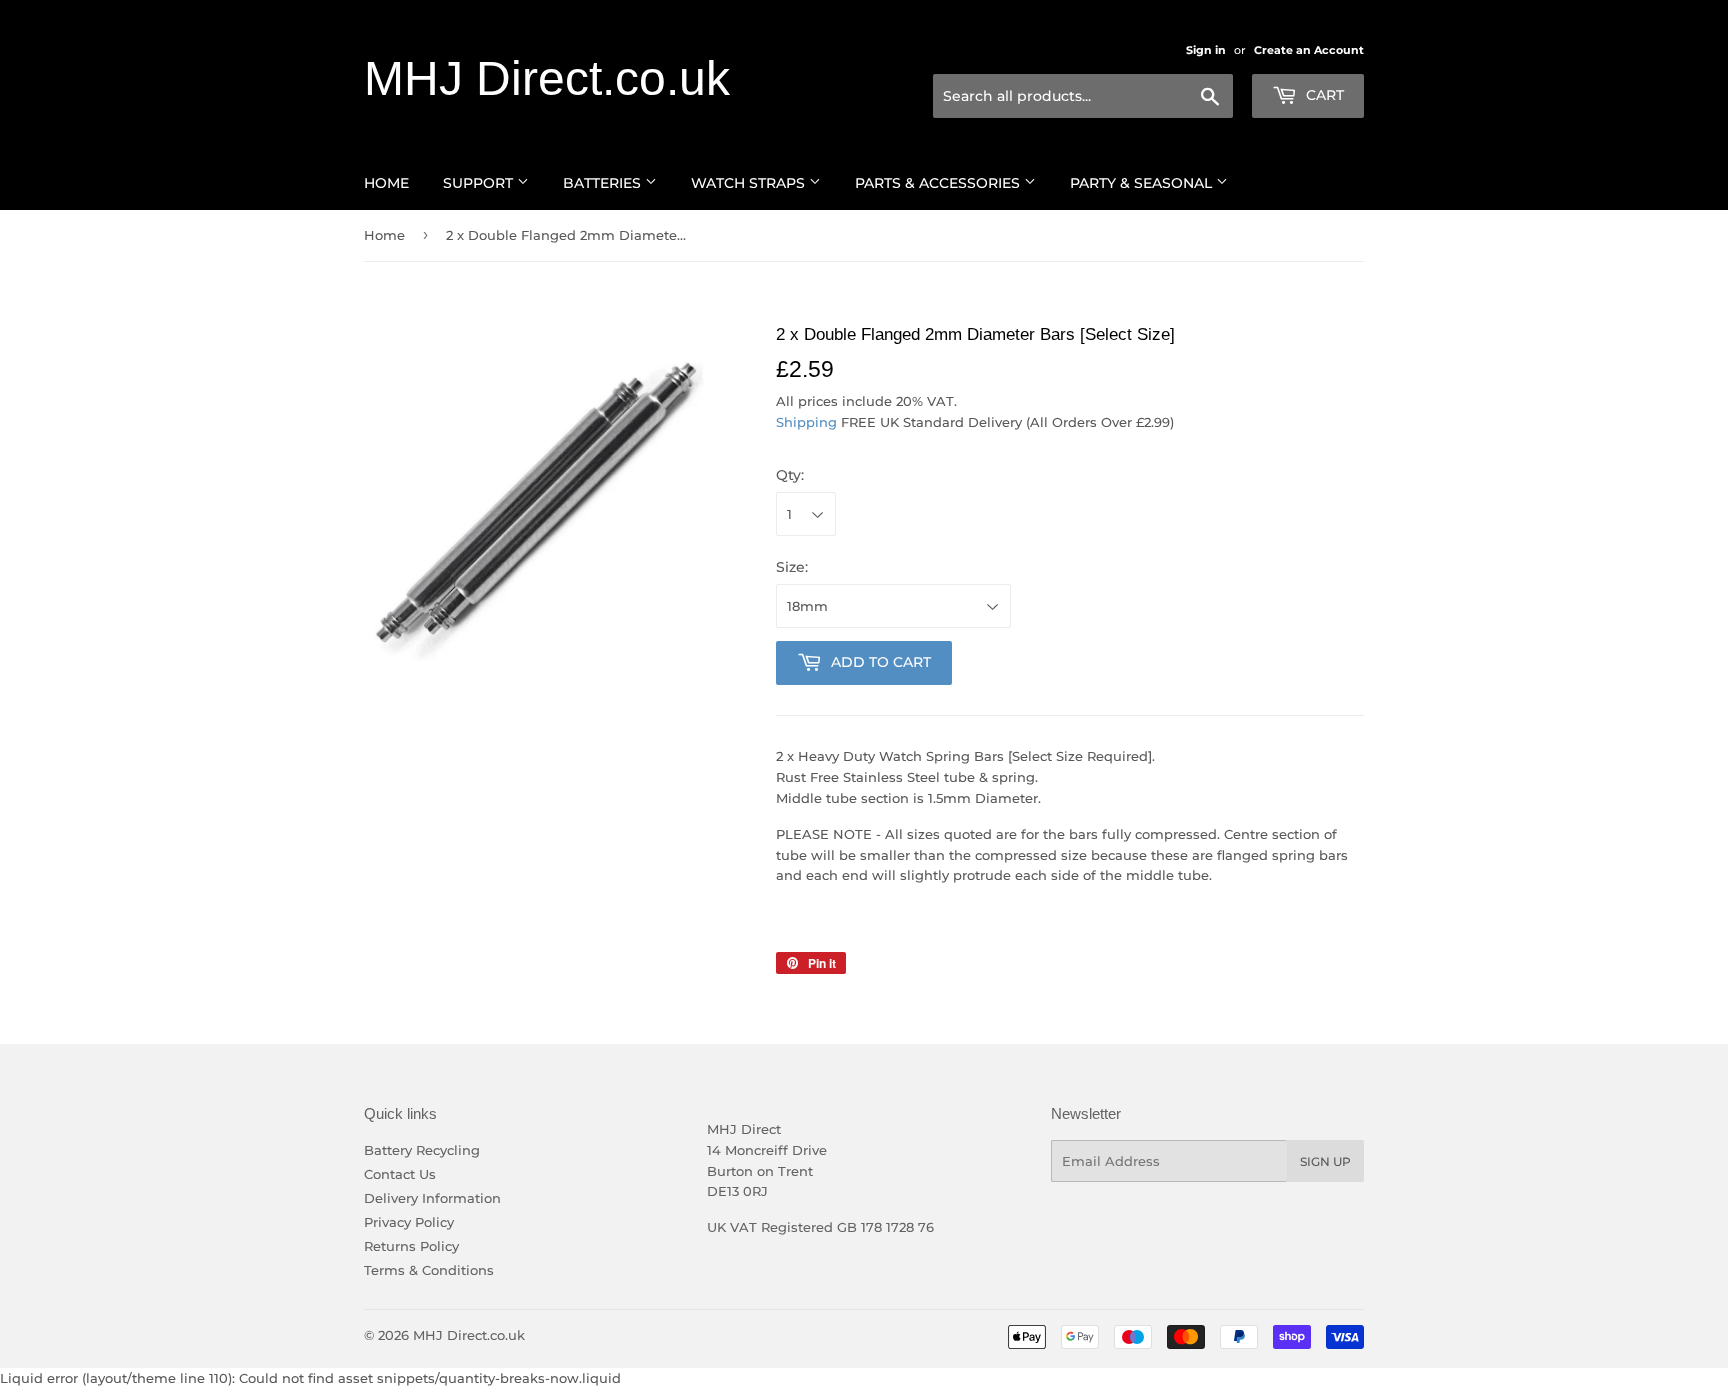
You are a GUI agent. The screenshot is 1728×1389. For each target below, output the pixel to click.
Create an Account (1309, 50)
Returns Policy (411, 1246)
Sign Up (1325, 1161)
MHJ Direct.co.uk (547, 78)
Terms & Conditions (429, 1270)
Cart (1323, 95)
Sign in (1206, 50)
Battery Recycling (422, 1150)
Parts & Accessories (939, 183)
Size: (792, 567)
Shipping (806, 422)
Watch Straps (750, 183)
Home (386, 183)
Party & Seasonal (1143, 183)
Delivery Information (432, 1198)
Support (480, 183)
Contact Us (400, 1174)
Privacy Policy (409, 1222)
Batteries (604, 183)
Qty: (790, 475)
